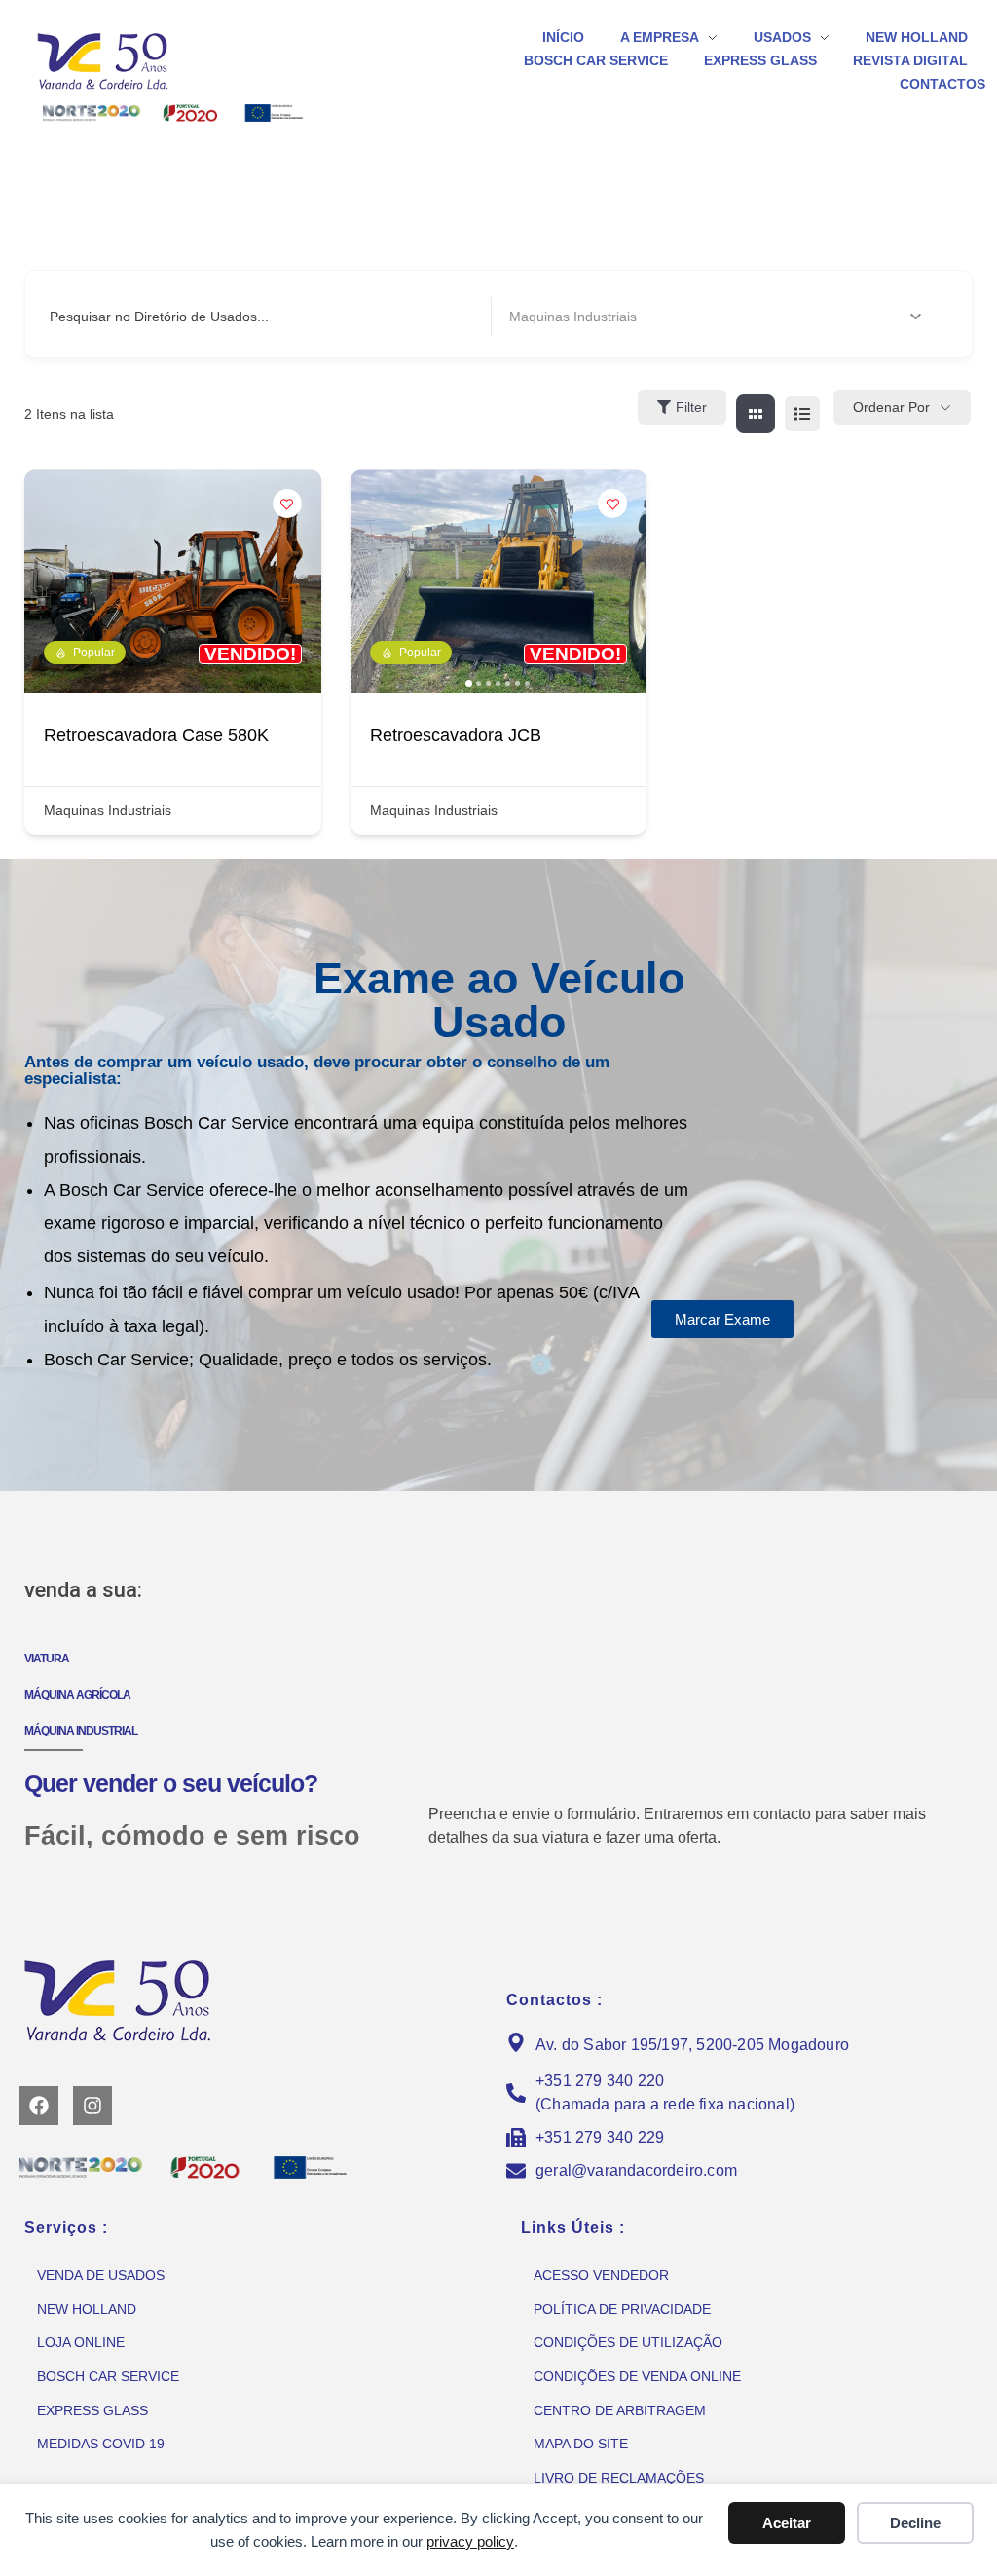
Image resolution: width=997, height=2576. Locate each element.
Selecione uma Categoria (587, 317)
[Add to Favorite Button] (287, 504)
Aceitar (787, 2523)
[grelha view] (756, 414)
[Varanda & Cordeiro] (131, 60)
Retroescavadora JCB (456, 735)
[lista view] (802, 414)
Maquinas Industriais (108, 810)
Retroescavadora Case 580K (156, 735)
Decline (915, 2523)
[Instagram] (92, 2106)
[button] (375, 581)
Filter (691, 407)
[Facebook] (39, 2106)
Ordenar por (891, 407)
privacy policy (470, 2541)
